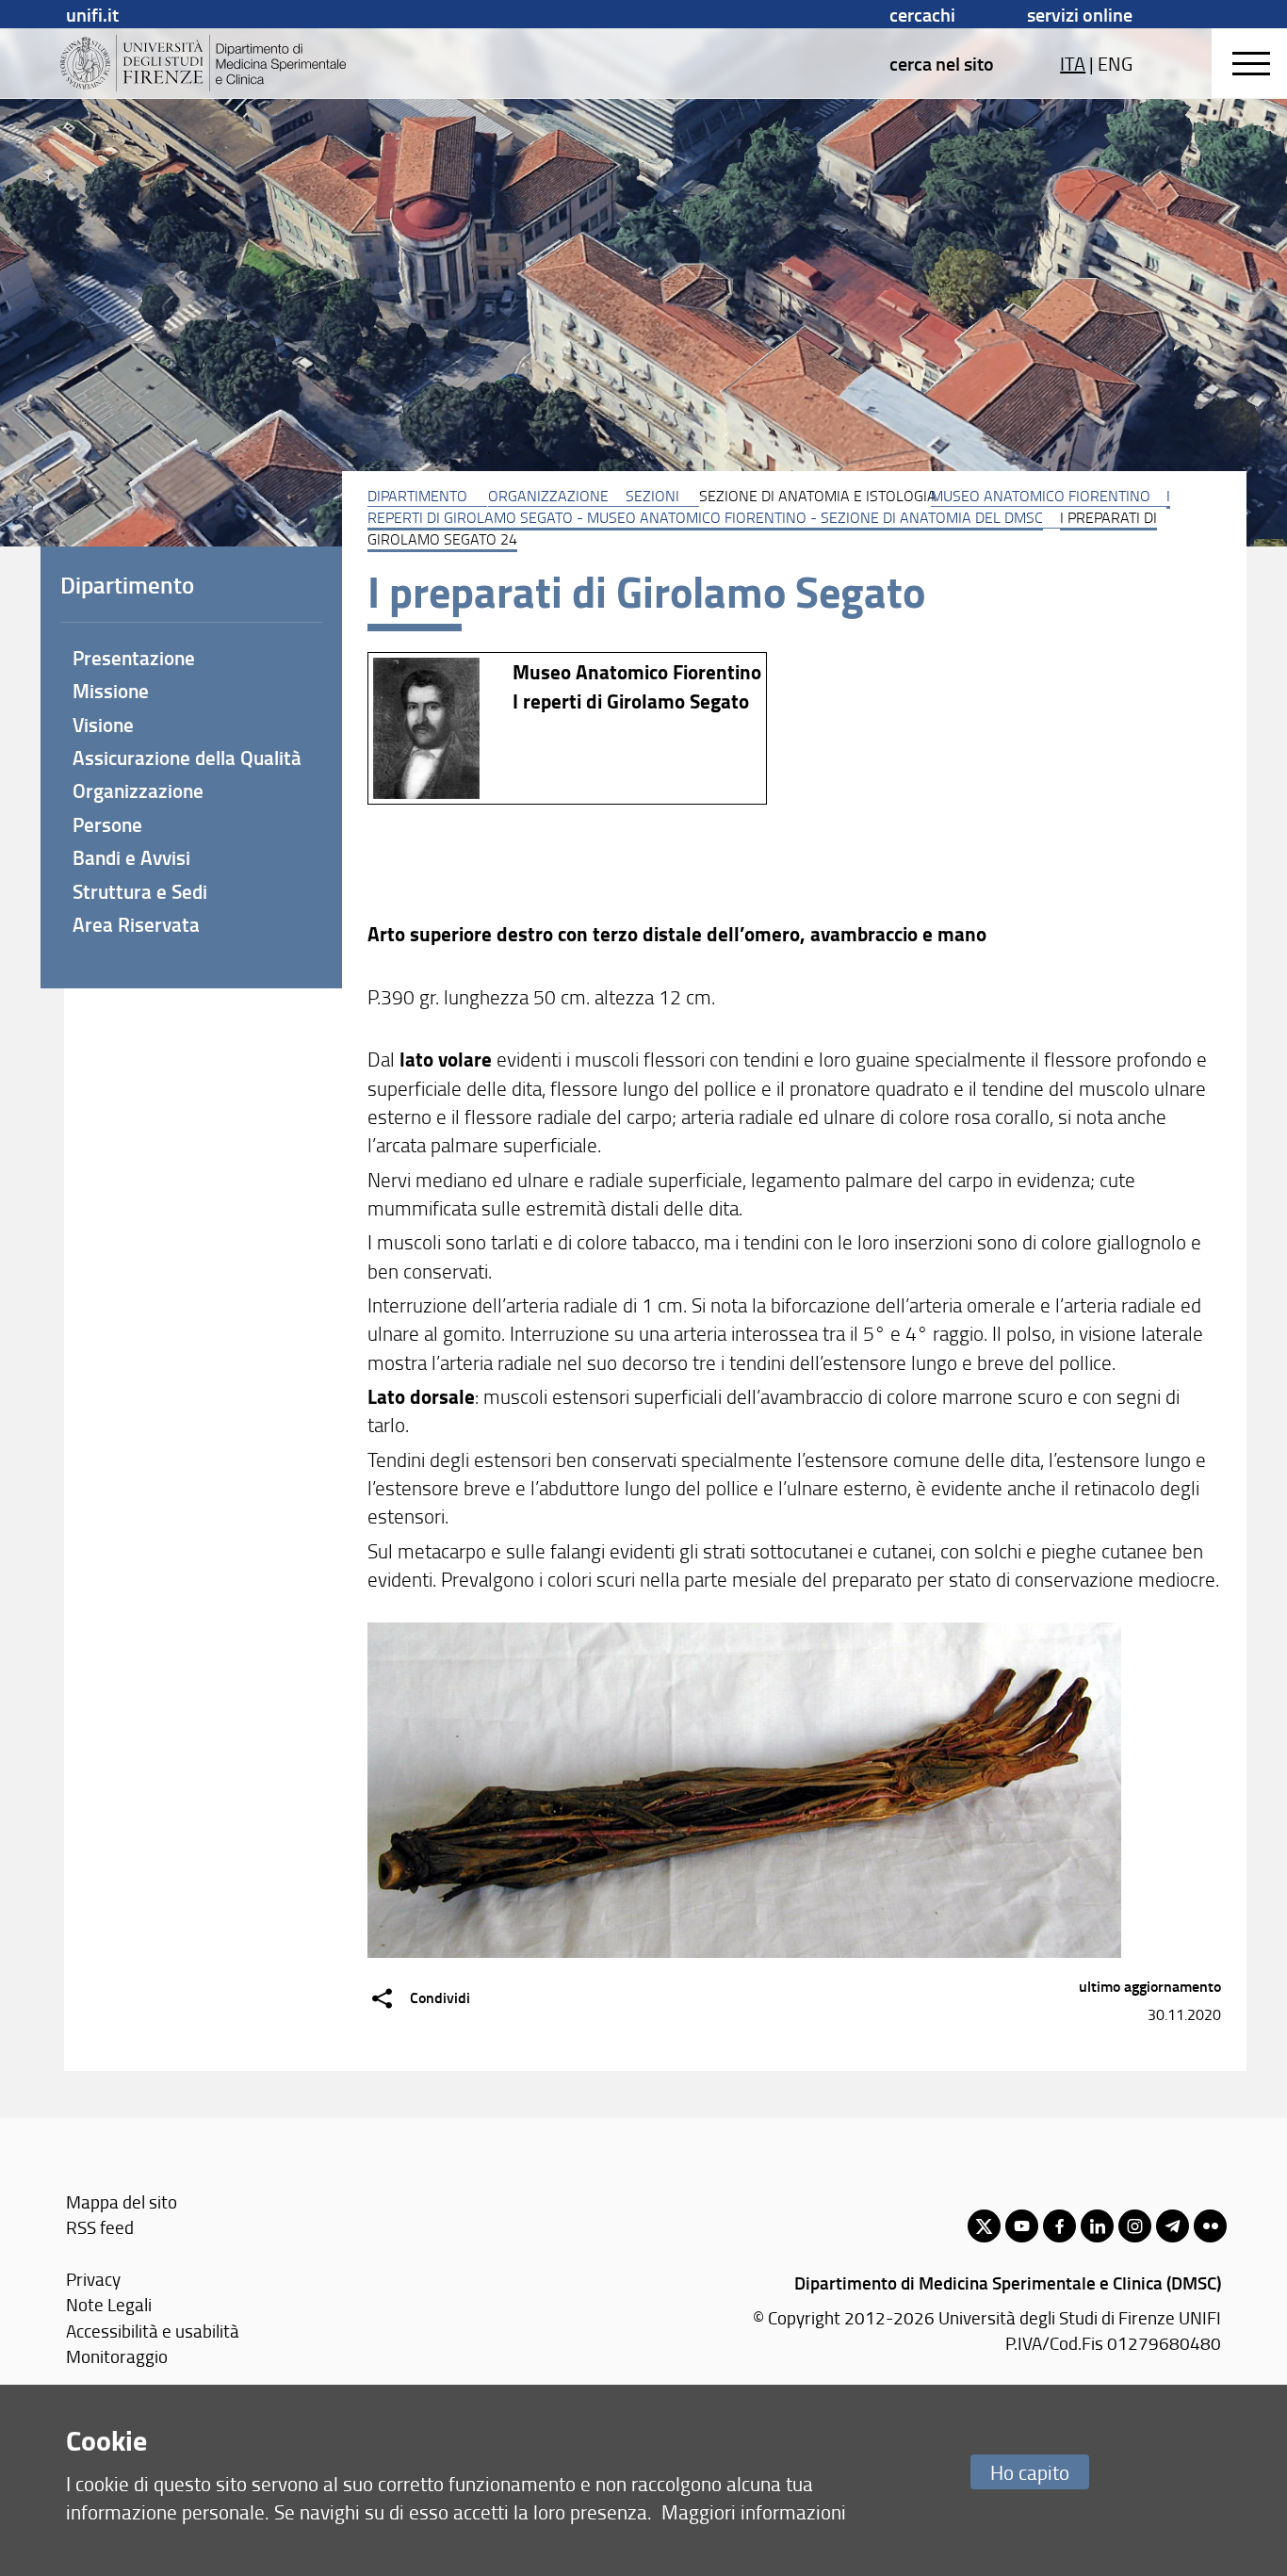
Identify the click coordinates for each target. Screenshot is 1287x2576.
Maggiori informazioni (754, 2511)
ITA (1073, 63)
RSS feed (100, 2227)
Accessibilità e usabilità (153, 2331)
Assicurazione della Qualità (187, 758)
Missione (111, 691)
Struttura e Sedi (140, 891)
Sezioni (652, 496)
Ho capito (1030, 2472)
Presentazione (134, 658)
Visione (103, 725)
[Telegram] (1173, 2226)
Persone (107, 824)
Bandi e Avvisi (131, 857)
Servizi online (1080, 14)
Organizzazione (548, 496)
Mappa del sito (122, 2201)
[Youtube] (1022, 2226)
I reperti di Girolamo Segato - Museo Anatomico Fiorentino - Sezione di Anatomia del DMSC (769, 506)
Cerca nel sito (942, 63)
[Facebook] (1059, 2226)
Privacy (93, 2279)
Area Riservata (136, 924)
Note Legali (109, 2304)
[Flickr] (1210, 2226)
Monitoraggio (117, 2356)
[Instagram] (1135, 2226)
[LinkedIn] (1097, 2226)
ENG (1115, 63)
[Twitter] (984, 2226)
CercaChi (922, 14)
